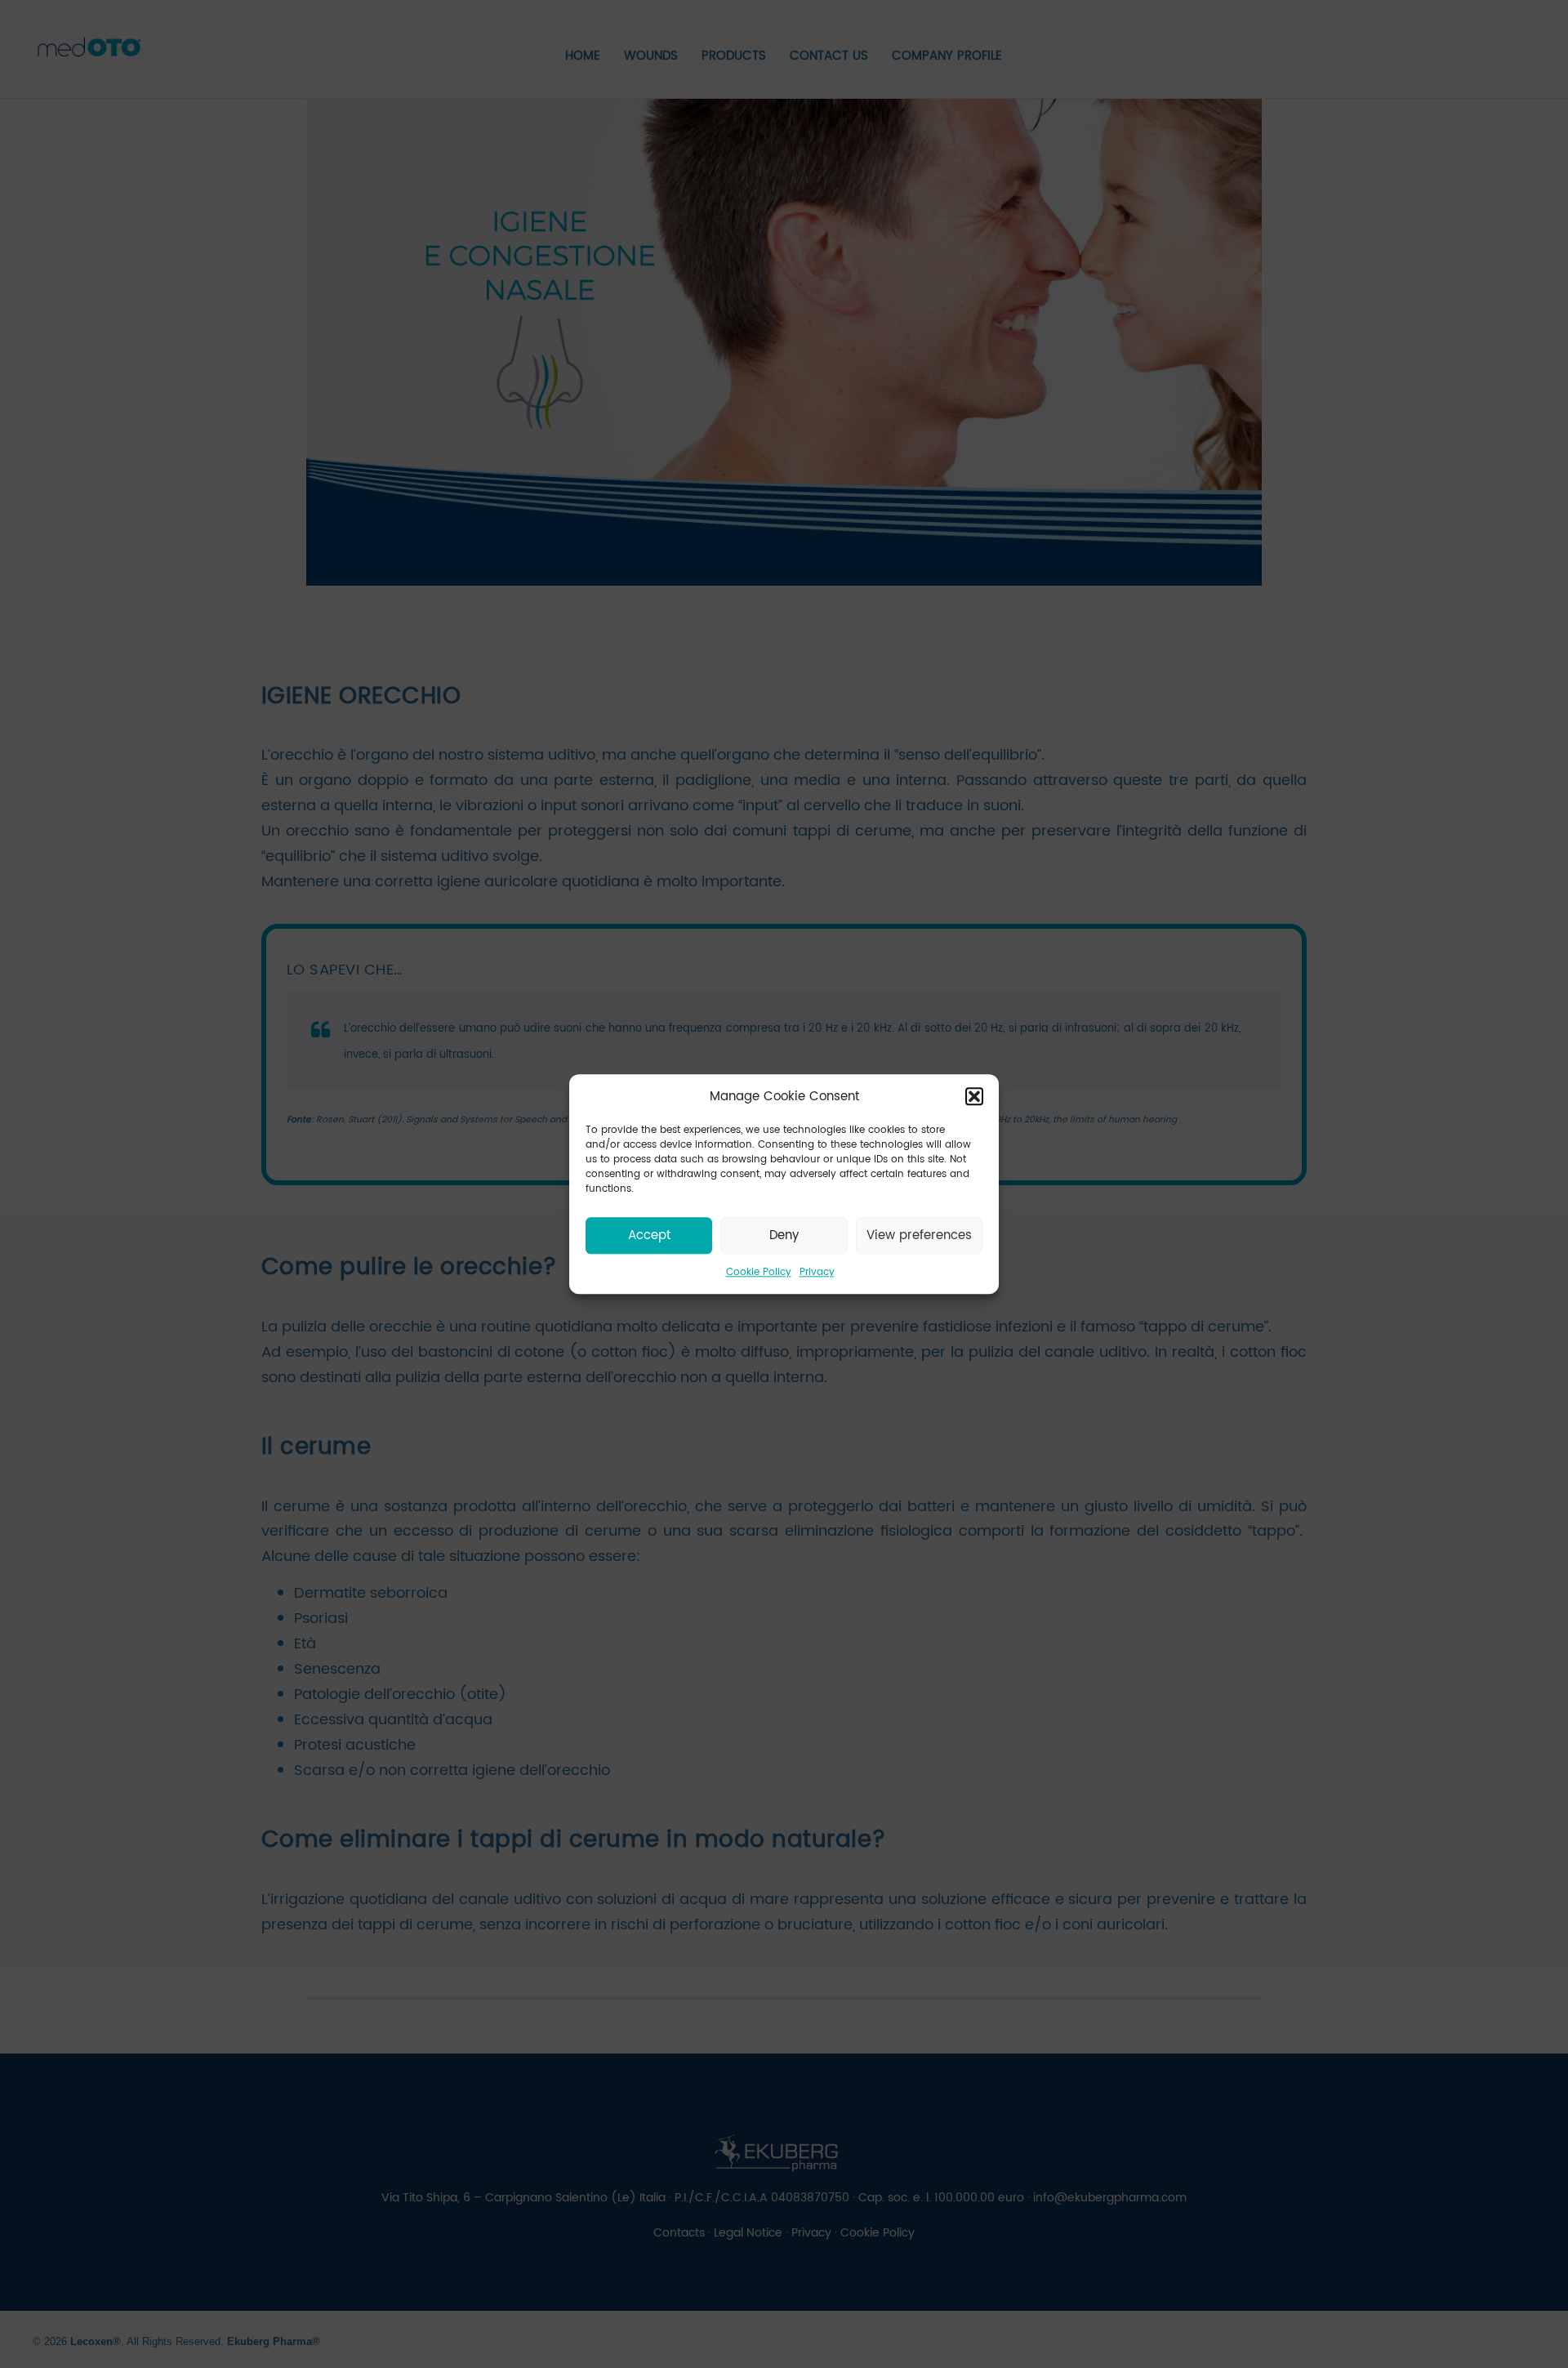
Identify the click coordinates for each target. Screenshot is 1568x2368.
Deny (784, 1235)
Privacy (817, 1272)
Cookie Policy (759, 1272)
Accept (649, 1235)
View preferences (919, 1235)
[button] (974, 1097)
